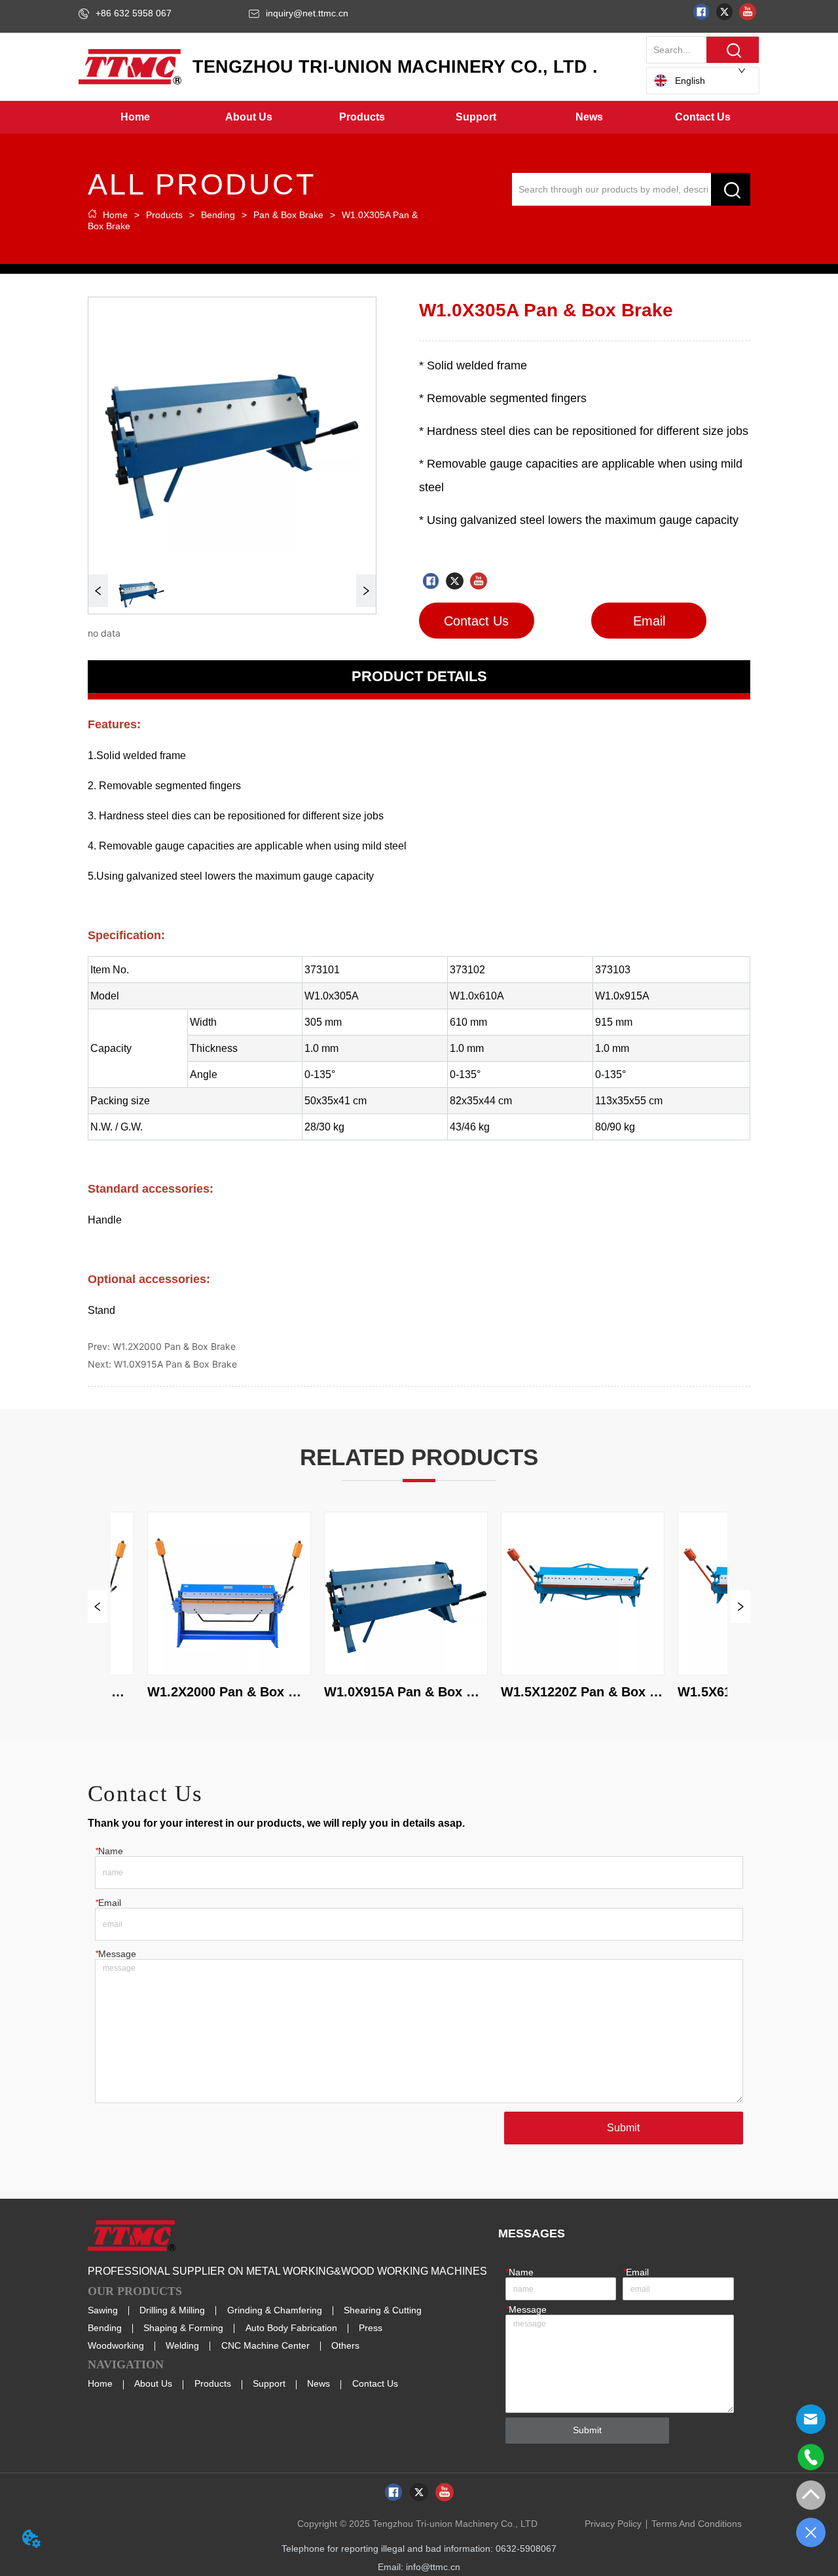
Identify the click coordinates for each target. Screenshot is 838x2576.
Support (269, 2383)
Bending (218, 215)
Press (371, 2328)
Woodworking (116, 2345)
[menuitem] (249, 117)
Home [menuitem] (135, 117)
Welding (182, 2345)
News (319, 2383)
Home (115, 215)
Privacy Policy (613, 2524)
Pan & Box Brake (288, 215)
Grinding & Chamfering (275, 2310)
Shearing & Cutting (383, 2310)
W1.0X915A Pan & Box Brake (175, 1364)
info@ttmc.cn (433, 2567)
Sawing (103, 2310)
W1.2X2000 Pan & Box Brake (174, 1346)
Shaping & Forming (183, 2328)
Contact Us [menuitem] (703, 117)
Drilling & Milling (172, 2310)
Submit (623, 2128)
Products (164, 215)
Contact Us (375, 2383)
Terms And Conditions (697, 2524)
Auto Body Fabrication (291, 2328)
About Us (153, 2383)
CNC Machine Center (265, 2345)
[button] (249, 117)
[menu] (419, 117)
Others (345, 2345)
